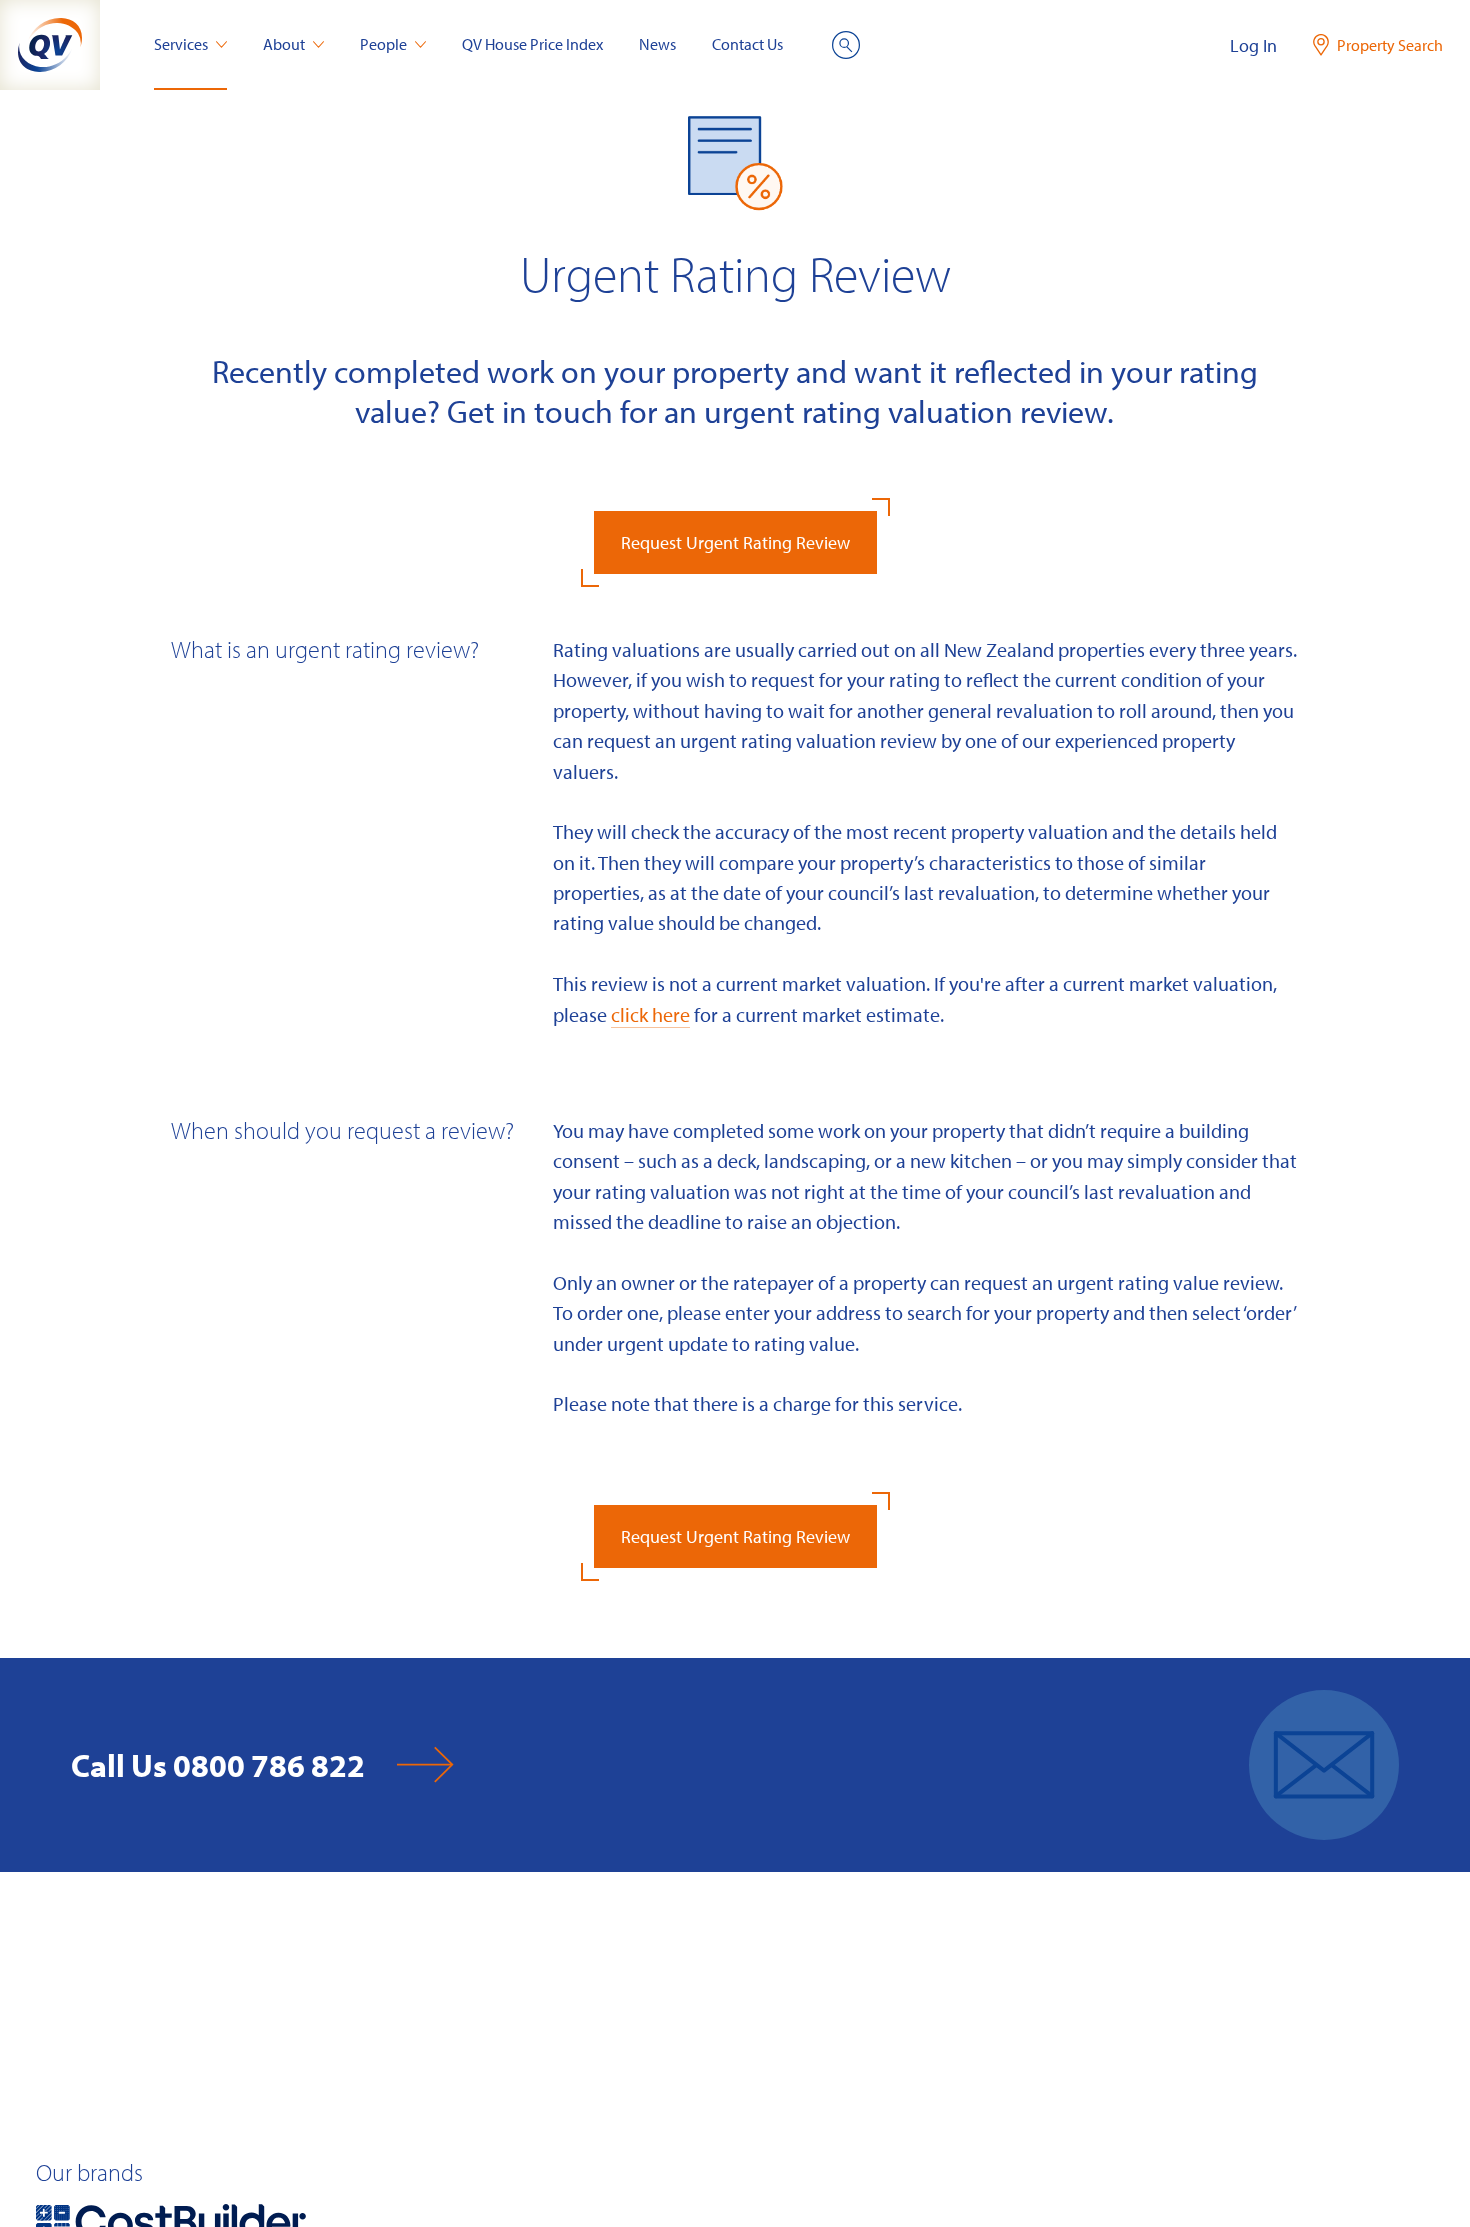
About (284, 44)
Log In (1253, 45)
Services (181, 44)
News (657, 44)
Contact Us (747, 44)
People (383, 44)
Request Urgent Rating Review (735, 542)
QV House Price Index (532, 44)
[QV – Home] (50, 45)
